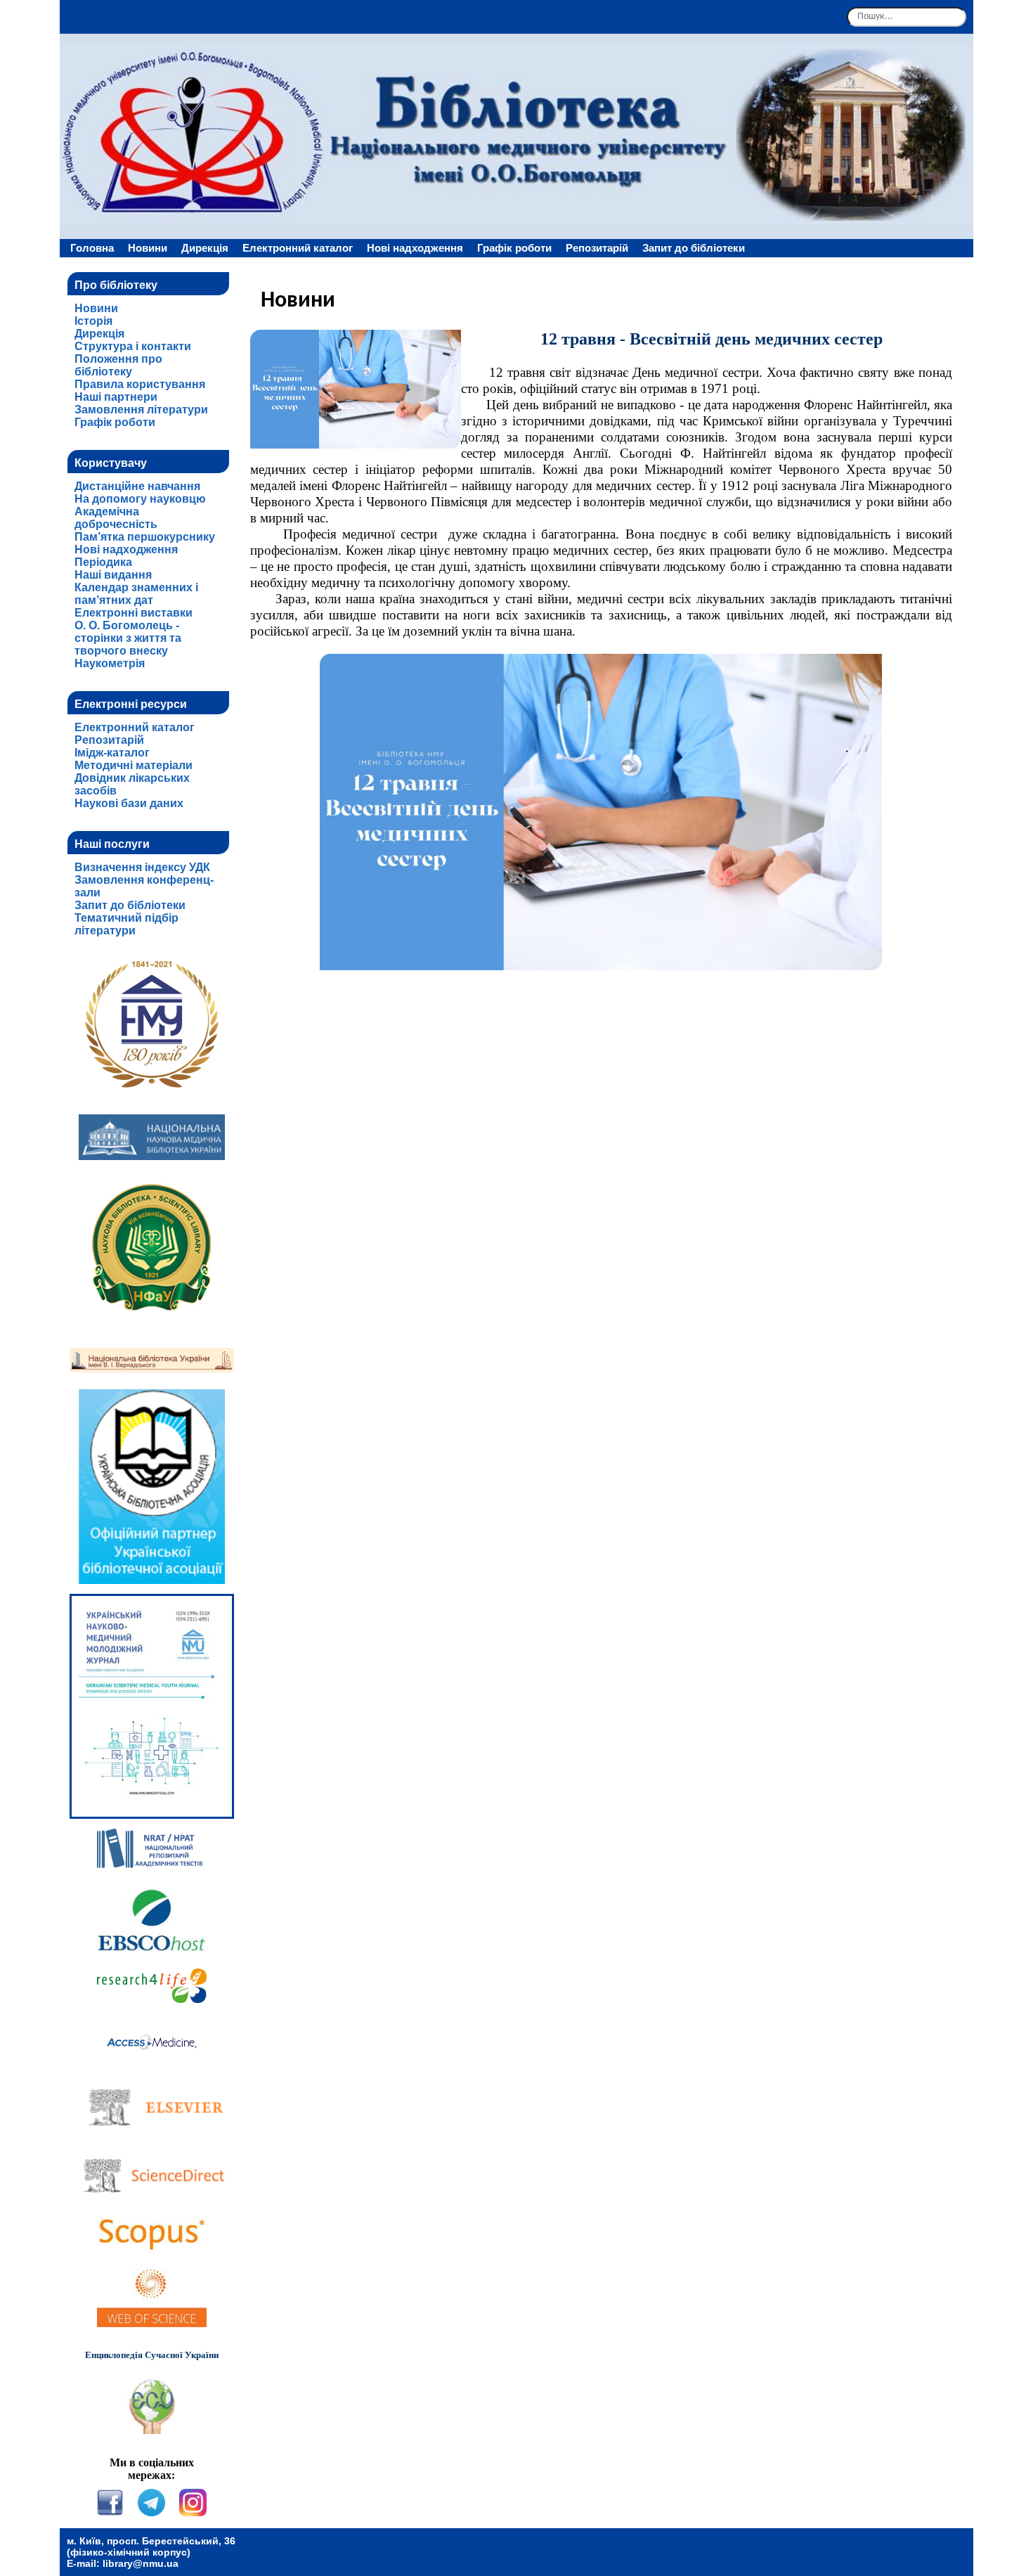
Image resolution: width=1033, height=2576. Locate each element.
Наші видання (113, 575)
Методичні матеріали (134, 765)
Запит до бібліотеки (694, 248)
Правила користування (140, 384)
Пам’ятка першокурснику (145, 537)
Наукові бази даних (129, 803)
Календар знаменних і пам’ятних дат (136, 594)
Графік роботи (514, 248)
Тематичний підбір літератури (126, 924)
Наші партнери (116, 397)
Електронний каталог (298, 248)
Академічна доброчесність (116, 518)
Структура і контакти (133, 346)
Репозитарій (597, 248)
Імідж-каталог (112, 753)
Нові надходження (415, 248)
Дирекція (205, 248)
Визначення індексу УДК (142, 867)
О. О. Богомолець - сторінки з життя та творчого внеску (128, 638)
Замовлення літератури (141, 410)
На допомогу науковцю (140, 499)
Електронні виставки (134, 613)
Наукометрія (110, 663)
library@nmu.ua (141, 2563)
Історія (93, 321)
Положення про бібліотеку (118, 365)
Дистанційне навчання (137, 486)
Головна (92, 248)
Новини (148, 248)
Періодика (103, 562)
